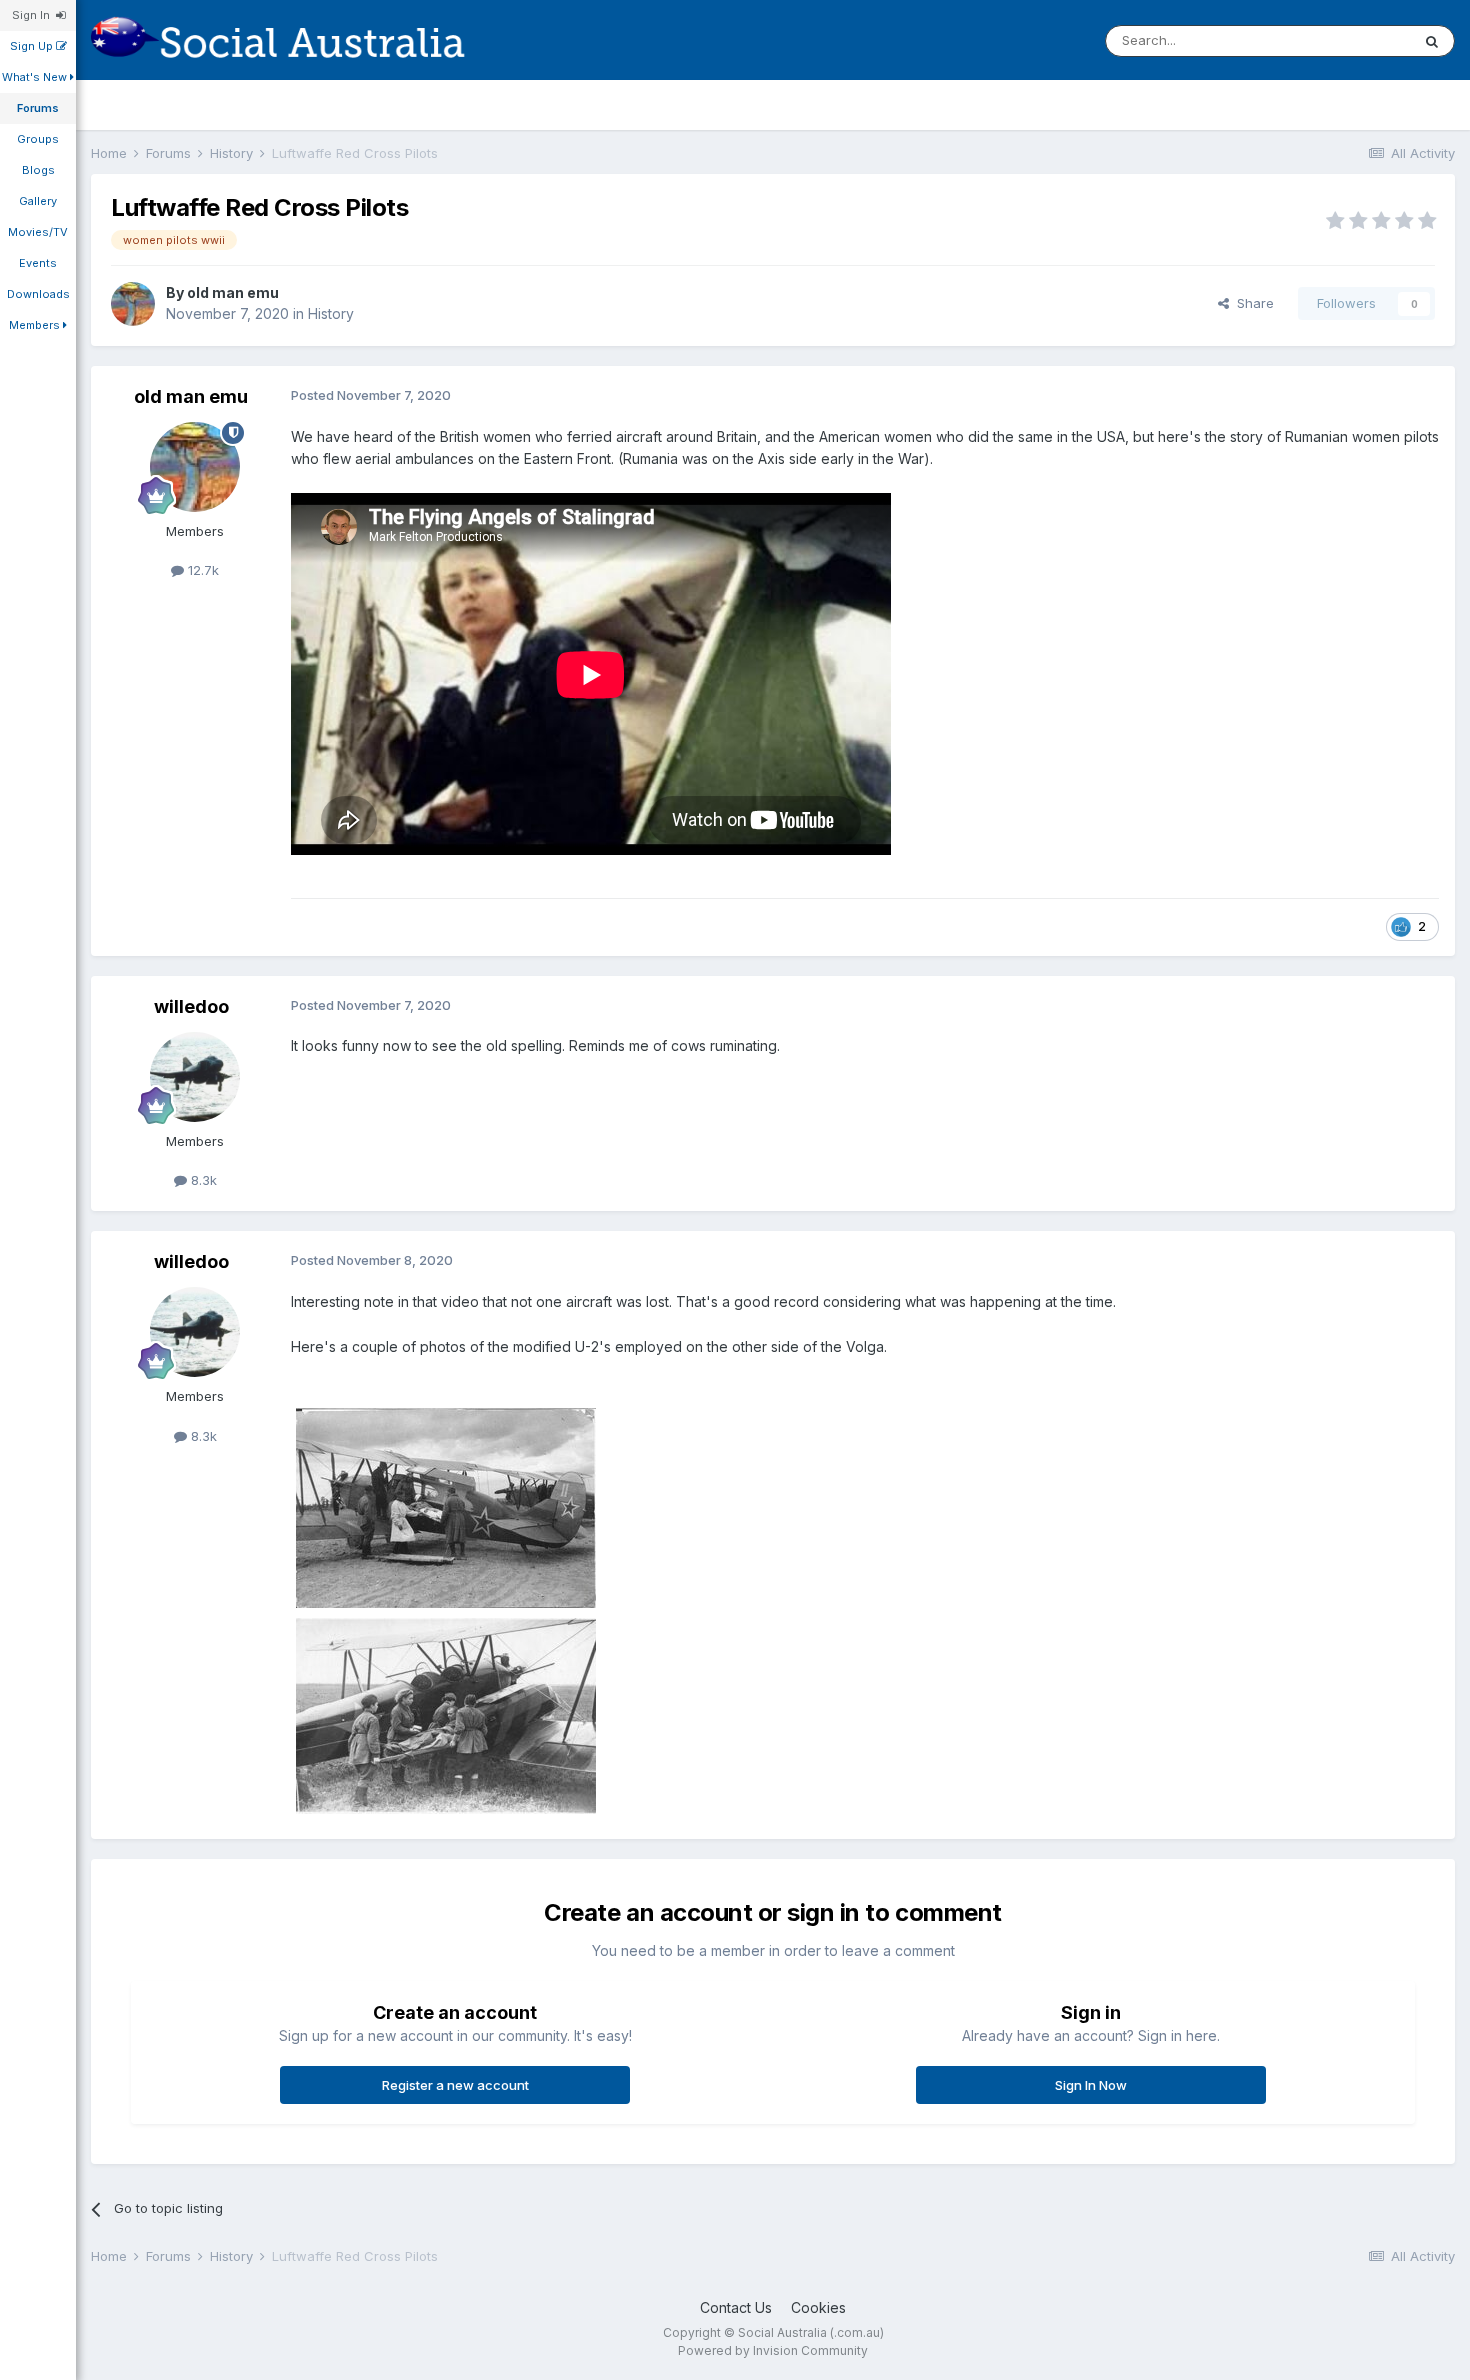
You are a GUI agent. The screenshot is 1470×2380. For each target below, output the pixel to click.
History (331, 313)
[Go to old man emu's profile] (133, 304)
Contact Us (736, 2307)
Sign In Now (1091, 2085)
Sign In (34, 15)
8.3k (202, 1180)
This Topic (1351, 40)
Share (1251, 303)
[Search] (1432, 41)
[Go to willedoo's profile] (195, 1077)
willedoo (191, 1006)
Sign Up (33, 46)
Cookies (818, 2307)
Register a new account (455, 2085)
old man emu (233, 292)
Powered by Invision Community (773, 2350)
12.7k (201, 570)
